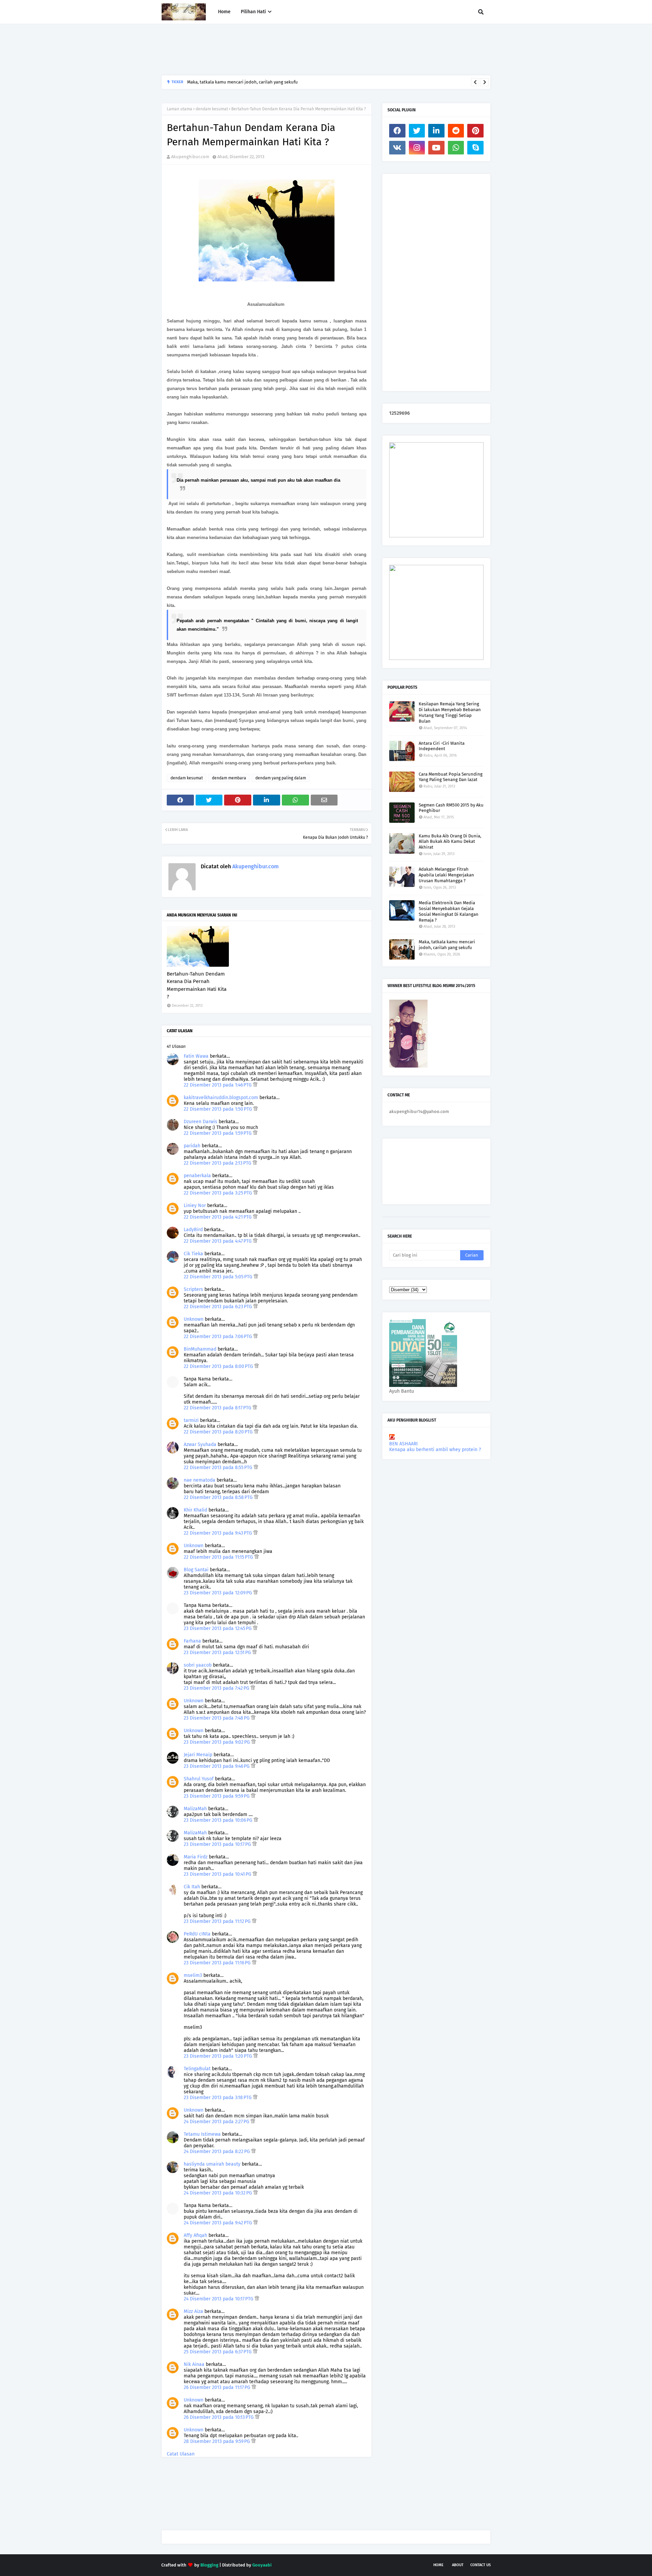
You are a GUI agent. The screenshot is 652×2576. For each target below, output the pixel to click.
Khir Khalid (195, 1510)
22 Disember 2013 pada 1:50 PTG (219, 1109)
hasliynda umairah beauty (212, 2164)
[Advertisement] (285, 50)
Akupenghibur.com (190, 157)
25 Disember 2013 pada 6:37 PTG (218, 2352)
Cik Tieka (193, 1254)
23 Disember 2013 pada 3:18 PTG (218, 2098)
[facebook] (397, 131)
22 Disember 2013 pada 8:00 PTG (219, 1366)
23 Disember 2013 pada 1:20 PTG (219, 2056)
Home (438, 2565)
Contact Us (481, 2565)
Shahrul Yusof (199, 1779)
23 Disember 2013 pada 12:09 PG (219, 1593)
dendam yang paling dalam (281, 778)
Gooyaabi (262, 2565)
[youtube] (436, 148)
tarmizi (191, 1420)
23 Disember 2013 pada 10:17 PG (218, 1844)
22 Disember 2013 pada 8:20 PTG (219, 1432)
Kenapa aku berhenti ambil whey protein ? (435, 1450)
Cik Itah (192, 1887)
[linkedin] (436, 131)
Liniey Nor (195, 1206)
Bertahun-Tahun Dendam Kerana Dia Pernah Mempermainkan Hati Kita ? (197, 985)
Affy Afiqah (195, 2235)
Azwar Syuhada (200, 1444)
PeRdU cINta (197, 1934)
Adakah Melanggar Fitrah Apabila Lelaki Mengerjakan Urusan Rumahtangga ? (446, 875)
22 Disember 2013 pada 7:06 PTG (219, 1337)
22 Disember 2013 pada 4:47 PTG (218, 1241)
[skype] (475, 148)
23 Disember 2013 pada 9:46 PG (217, 1766)
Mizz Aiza (193, 2311)
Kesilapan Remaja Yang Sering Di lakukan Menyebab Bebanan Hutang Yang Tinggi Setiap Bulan (450, 712)
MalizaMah (195, 1809)
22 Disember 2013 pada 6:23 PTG (219, 1307)
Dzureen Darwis (201, 1122)
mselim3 (193, 1975)
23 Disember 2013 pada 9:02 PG (218, 1742)
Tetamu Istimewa (202, 2134)
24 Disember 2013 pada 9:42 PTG (219, 2223)
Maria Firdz (196, 1857)
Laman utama (179, 109)
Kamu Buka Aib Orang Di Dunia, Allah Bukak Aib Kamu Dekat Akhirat (450, 842)
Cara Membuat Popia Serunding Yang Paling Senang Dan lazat (451, 777)
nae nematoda (200, 1480)
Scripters (193, 1289)
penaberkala (197, 1176)
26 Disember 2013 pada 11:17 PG (218, 2387)
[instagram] (417, 148)
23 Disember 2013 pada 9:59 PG (217, 1796)
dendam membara (229, 778)
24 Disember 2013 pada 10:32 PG (219, 2193)
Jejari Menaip (198, 1755)
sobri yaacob (198, 1665)
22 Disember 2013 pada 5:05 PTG (219, 1277)
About (458, 2565)
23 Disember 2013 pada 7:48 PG (217, 1718)
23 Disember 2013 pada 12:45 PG (218, 1628)
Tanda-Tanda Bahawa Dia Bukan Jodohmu (229, 82)
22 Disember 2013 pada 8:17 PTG (218, 1408)
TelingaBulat (197, 2069)
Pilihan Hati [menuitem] (253, 12)
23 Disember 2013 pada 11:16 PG (218, 1963)
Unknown (194, 1319)
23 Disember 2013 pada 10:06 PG (219, 1820)
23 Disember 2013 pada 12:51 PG (218, 1653)
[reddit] (456, 131)
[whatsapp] (456, 148)
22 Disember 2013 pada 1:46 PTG (218, 1085)
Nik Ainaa (194, 2364)
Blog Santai (196, 1570)
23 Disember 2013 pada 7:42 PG (217, 1688)
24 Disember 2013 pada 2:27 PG (217, 2122)
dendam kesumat (212, 109)
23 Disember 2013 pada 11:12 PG (218, 1921)
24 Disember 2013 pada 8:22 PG (218, 2152)
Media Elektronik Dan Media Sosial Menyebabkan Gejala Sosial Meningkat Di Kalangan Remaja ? (449, 911)
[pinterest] (475, 131)
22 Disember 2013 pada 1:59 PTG (218, 1133)
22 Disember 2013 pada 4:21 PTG (218, 1217)
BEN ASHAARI (403, 1444)
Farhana (192, 1641)
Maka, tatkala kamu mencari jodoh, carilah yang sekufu (447, 945)
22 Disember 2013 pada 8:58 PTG (219, 1497)
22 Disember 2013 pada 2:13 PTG (218, 1163)
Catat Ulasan (181, 2454)
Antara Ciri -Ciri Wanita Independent (442, 746)
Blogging (209, 2565)
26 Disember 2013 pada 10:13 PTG (219, 2417)
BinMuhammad (200, 1349)
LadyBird (193, 1230)
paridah (192, 1146)
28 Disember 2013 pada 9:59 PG (218, 2441)
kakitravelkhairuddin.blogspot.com (221, 1098)
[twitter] (417, 131)
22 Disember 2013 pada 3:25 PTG (219, 1193)
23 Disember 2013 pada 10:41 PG (218, 1874)
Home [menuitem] (224, 12)
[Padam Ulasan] (255, 1085)
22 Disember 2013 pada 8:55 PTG (219, 1468)
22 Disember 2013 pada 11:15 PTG (219, 1557)
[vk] (397, 148)
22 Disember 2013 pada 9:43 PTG (219, 1533)
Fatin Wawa (196, 1056)
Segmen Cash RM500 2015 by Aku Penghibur (451, 808)
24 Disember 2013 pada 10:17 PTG (219, 2299)
